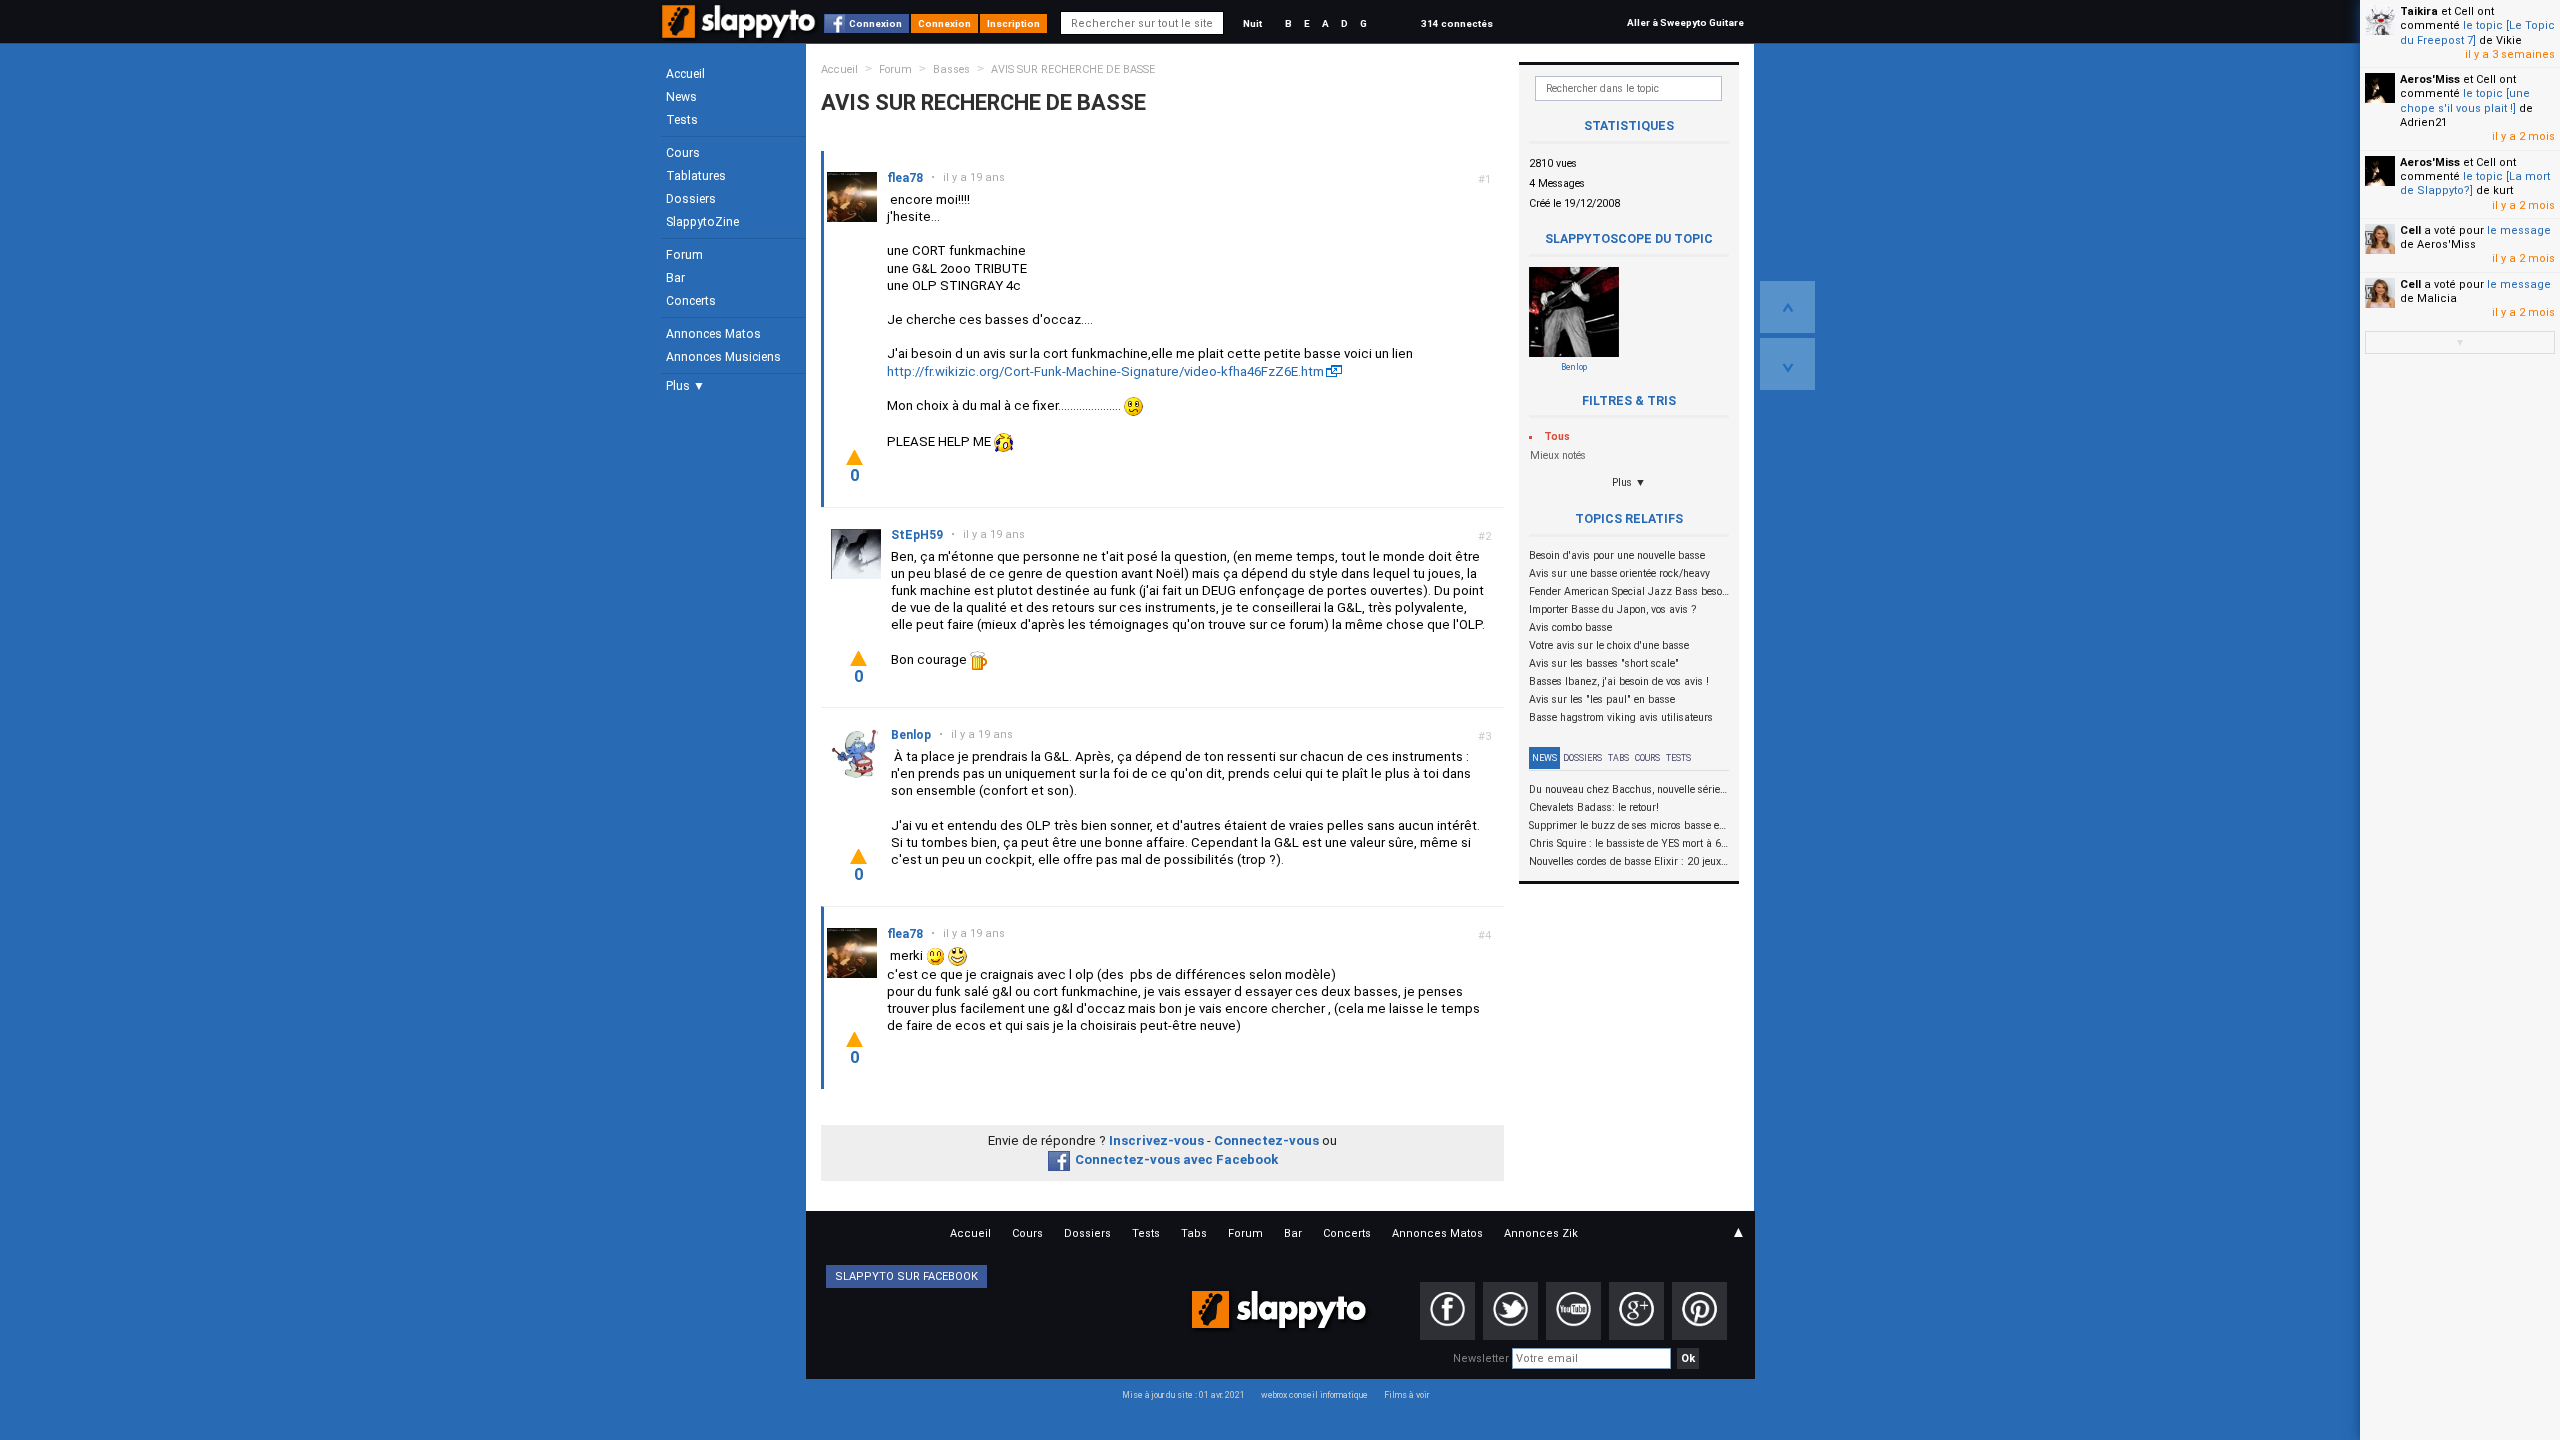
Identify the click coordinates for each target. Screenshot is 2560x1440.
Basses (951, 69)
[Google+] (1636, 1311)
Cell (2410, 230)
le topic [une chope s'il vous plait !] (2465, 100)
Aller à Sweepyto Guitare (1685, 22)
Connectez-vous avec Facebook (1176, 1159)
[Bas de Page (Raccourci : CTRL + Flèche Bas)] (1787, 364)
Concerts (691, 301)
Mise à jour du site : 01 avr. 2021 (1183, 1395)
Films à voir (1406, 1395)
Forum (684, 255)
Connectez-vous (1266, 1140)
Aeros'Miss (2430, 79)
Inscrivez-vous (1156, 1140)
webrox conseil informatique (1314, 1395)
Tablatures (696, 176)
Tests (682, 120)
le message (2519, 230)
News (681, 97)
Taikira (2419, 11)
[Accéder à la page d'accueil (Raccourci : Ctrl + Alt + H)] (740, 31)
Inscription (1013, 23)
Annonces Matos (713, 334)
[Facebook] (1447, 1311)
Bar (675, 278)
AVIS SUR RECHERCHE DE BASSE (1073, 69)
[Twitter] (1510, 1311)
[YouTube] (1573, 1311)
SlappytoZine (702, 222)
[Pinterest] (1699, 1311)
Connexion (875, 23)
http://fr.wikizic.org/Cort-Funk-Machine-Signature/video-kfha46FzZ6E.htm (1105, 371)
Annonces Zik (1541, 1233)
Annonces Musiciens (723, 357)
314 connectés (1457, 23)
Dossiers (691, 199)
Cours (683, 153)
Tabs (1618, 758)
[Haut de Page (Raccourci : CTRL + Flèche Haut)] (1787, 307)
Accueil (685, 74)
